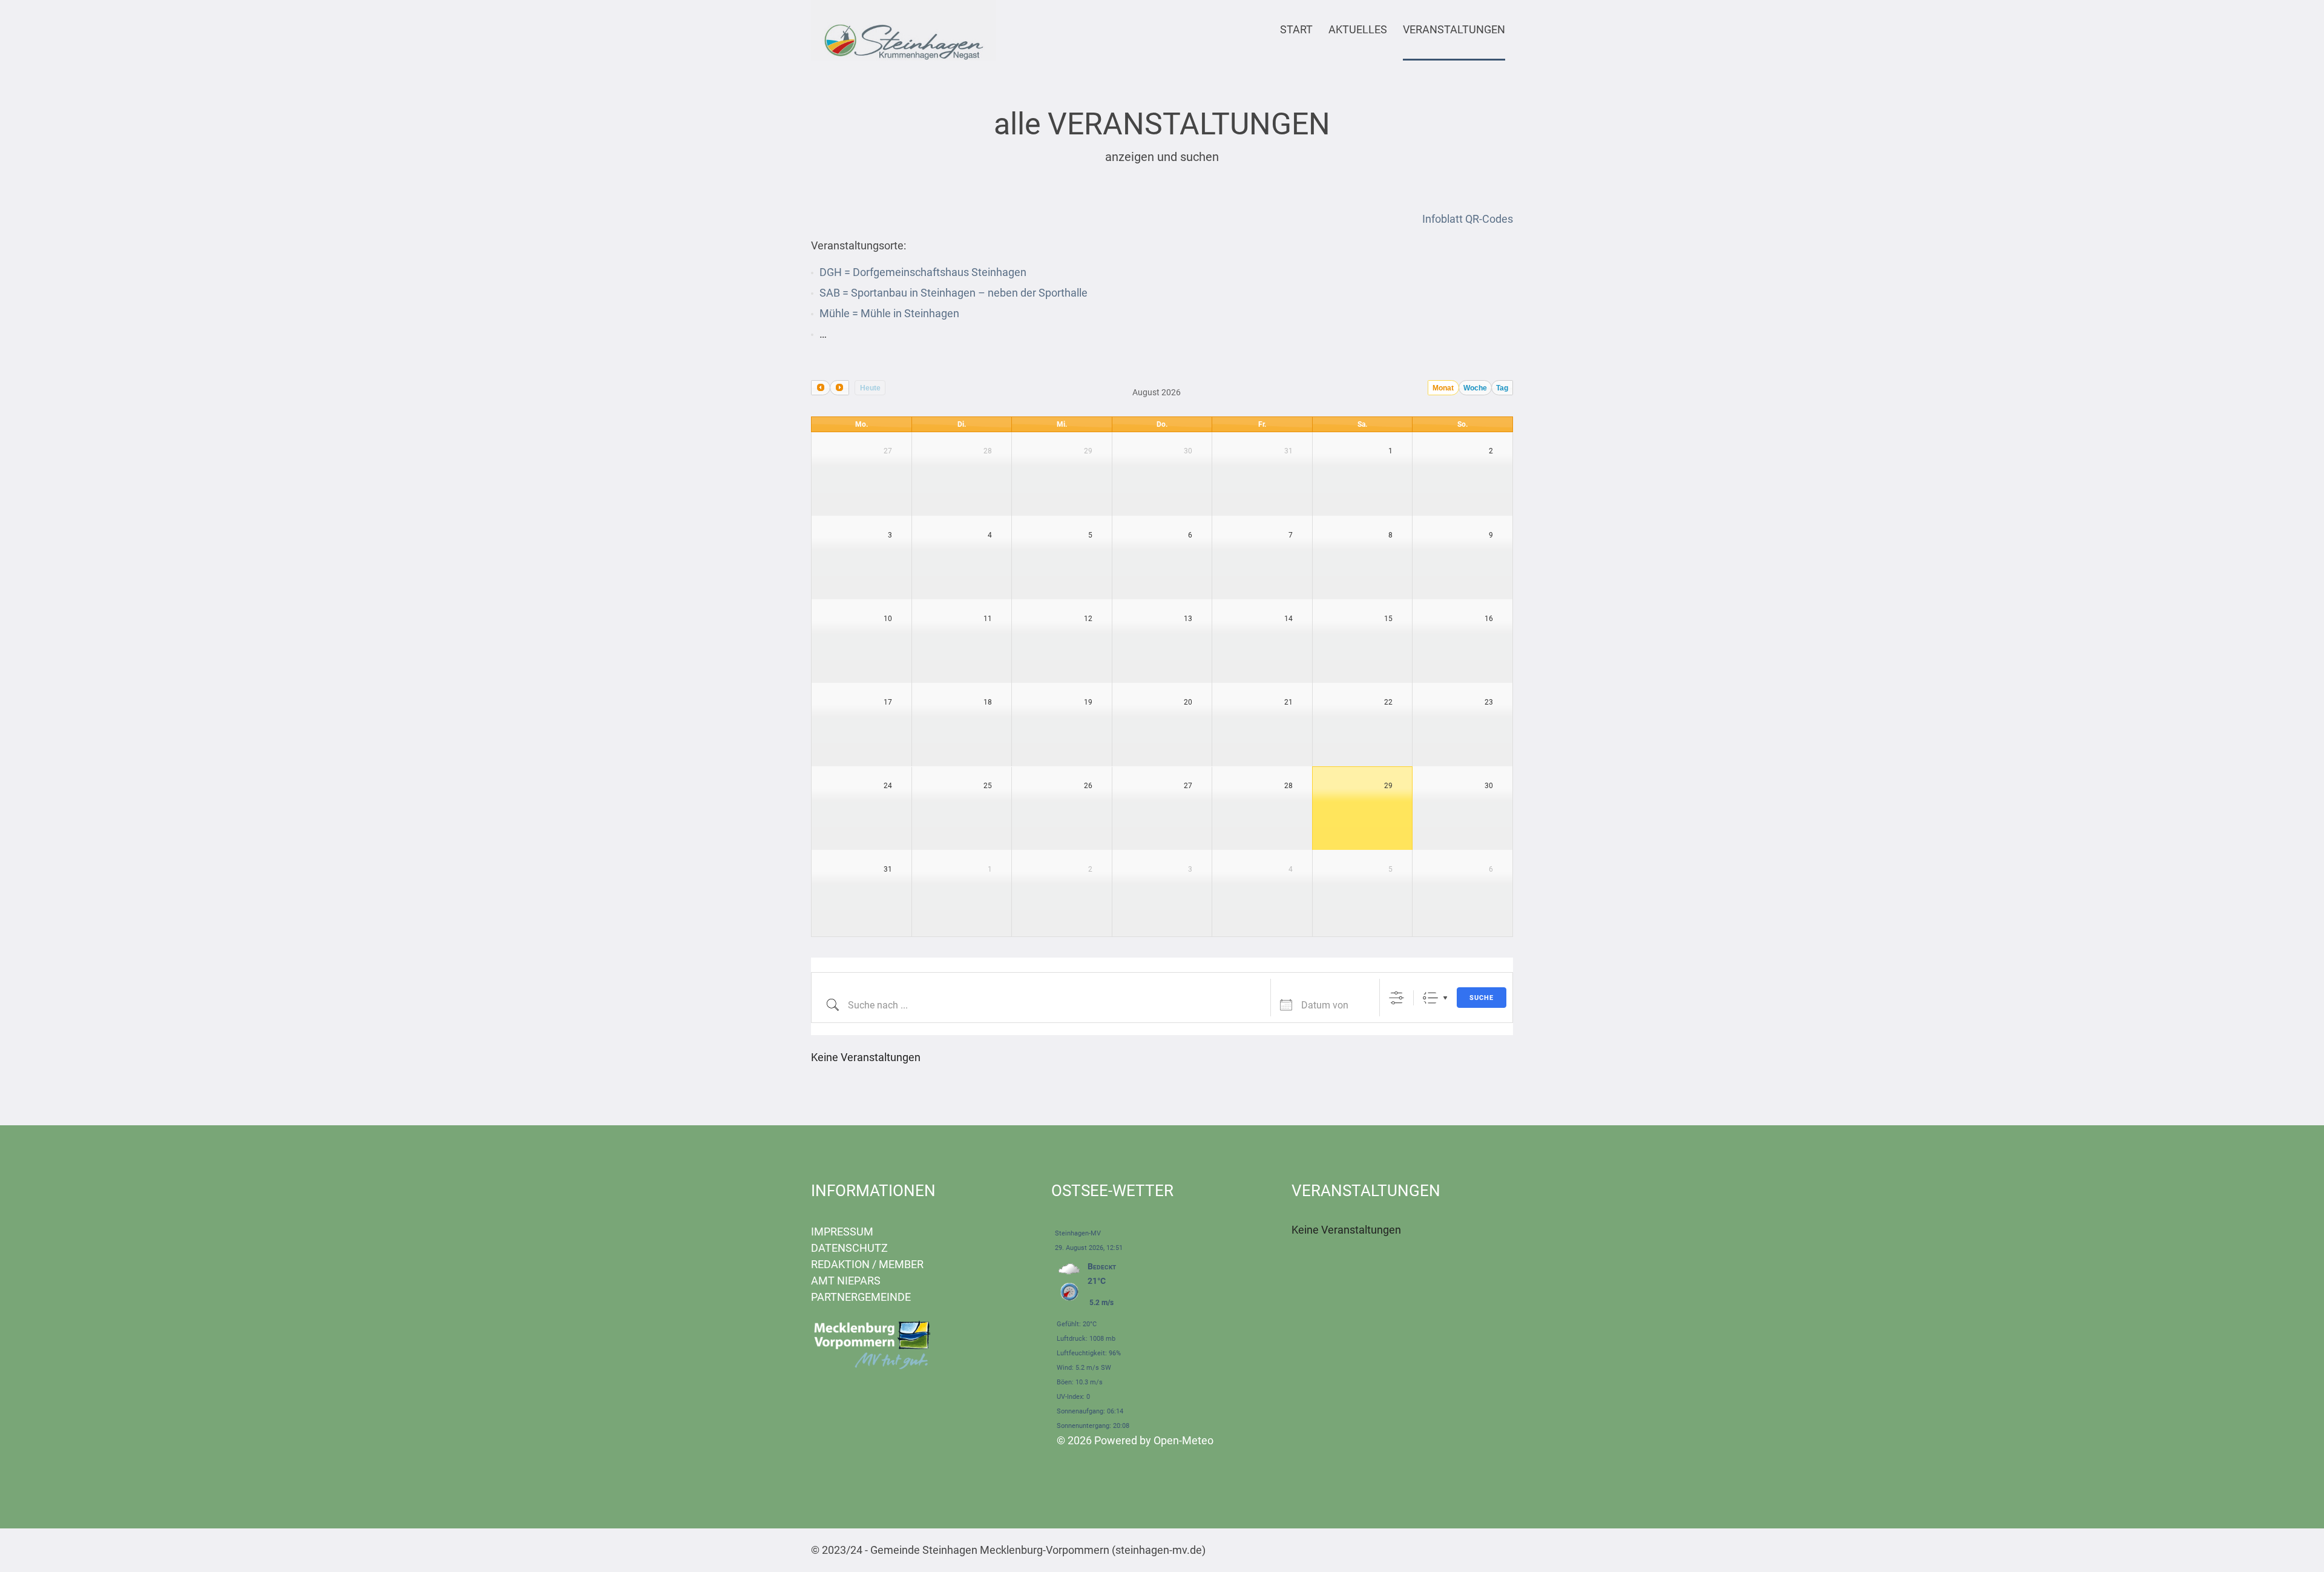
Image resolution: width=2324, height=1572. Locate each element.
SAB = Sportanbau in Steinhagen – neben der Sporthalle (954, 293)
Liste (1430, 998)
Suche (1482, 998)
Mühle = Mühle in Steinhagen (889, 313)
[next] (839, 388)
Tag (1502, 388)
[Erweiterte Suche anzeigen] (1397, 998)
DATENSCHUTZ (849, 1248)
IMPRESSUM (842, 1232)
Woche (1475, 388)
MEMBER (901, 1264)
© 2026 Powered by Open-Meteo (1135, 1440)
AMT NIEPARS (846, 1281)
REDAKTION (840, 1264)
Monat (1443, 388)
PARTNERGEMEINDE (861, 1297)
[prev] (821, 388)
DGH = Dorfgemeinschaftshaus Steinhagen (923, 272)
